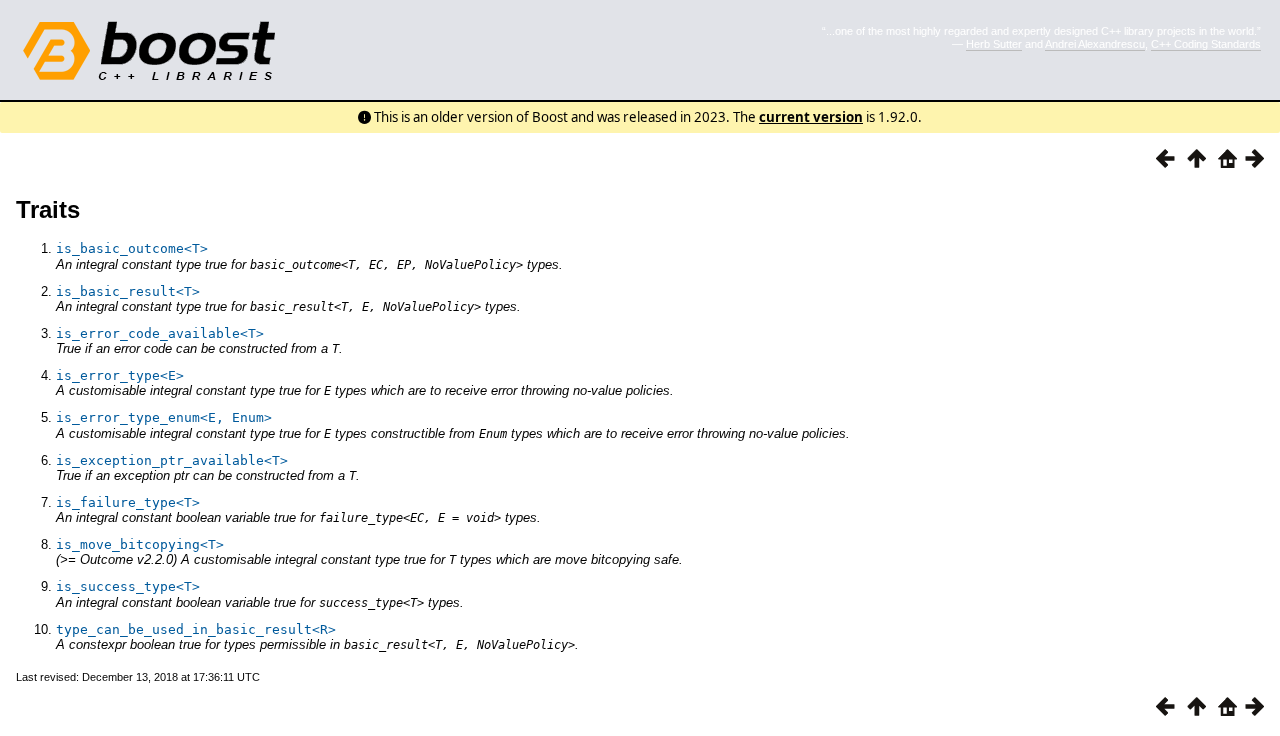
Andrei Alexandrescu (1095, 44)
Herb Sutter (994, 44)
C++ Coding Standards (1206, 44)
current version (811, 117)
